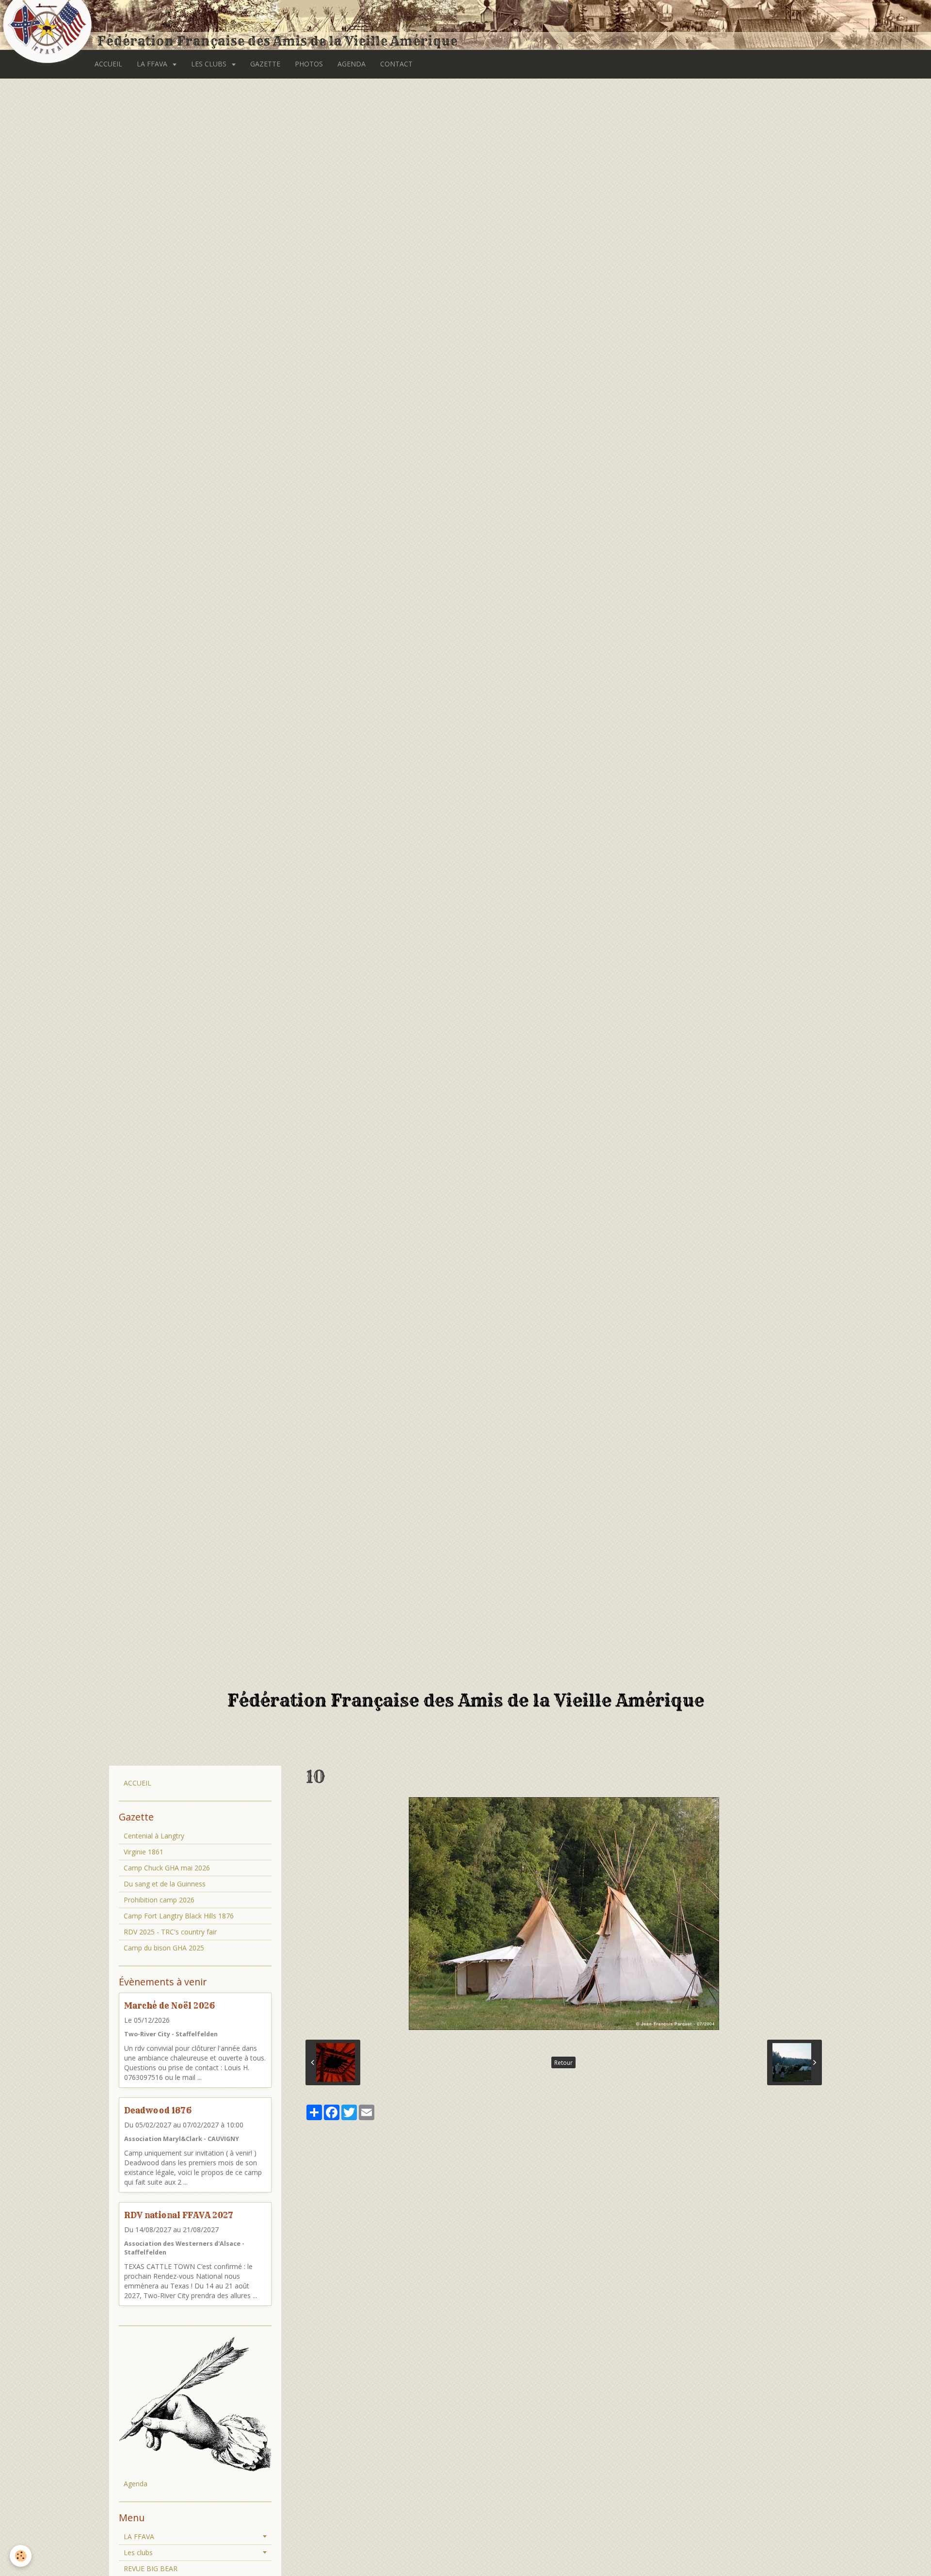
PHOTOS (309, 64)
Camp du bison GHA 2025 (164, 1948)
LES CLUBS (210, 64)
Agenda (136, 2484)
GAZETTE (265, 64)
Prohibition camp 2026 (159, 1900)
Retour (563, 2062)
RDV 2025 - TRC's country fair (170, 1932)
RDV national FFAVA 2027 (179, 2215)
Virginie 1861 (144, 1852)
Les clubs (138, 2552)
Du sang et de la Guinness (165, 1884)
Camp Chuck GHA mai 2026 (167, 1868)
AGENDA (352, 64)
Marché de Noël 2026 (169, 2005)
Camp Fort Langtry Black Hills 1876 (179, 1916)
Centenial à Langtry (154, 1836)
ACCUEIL (108, 64)
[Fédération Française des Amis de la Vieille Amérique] (48, 25)
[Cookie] (21, 2556)
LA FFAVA (153, 64)
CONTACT (396, 64)
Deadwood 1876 (158, 2110)
